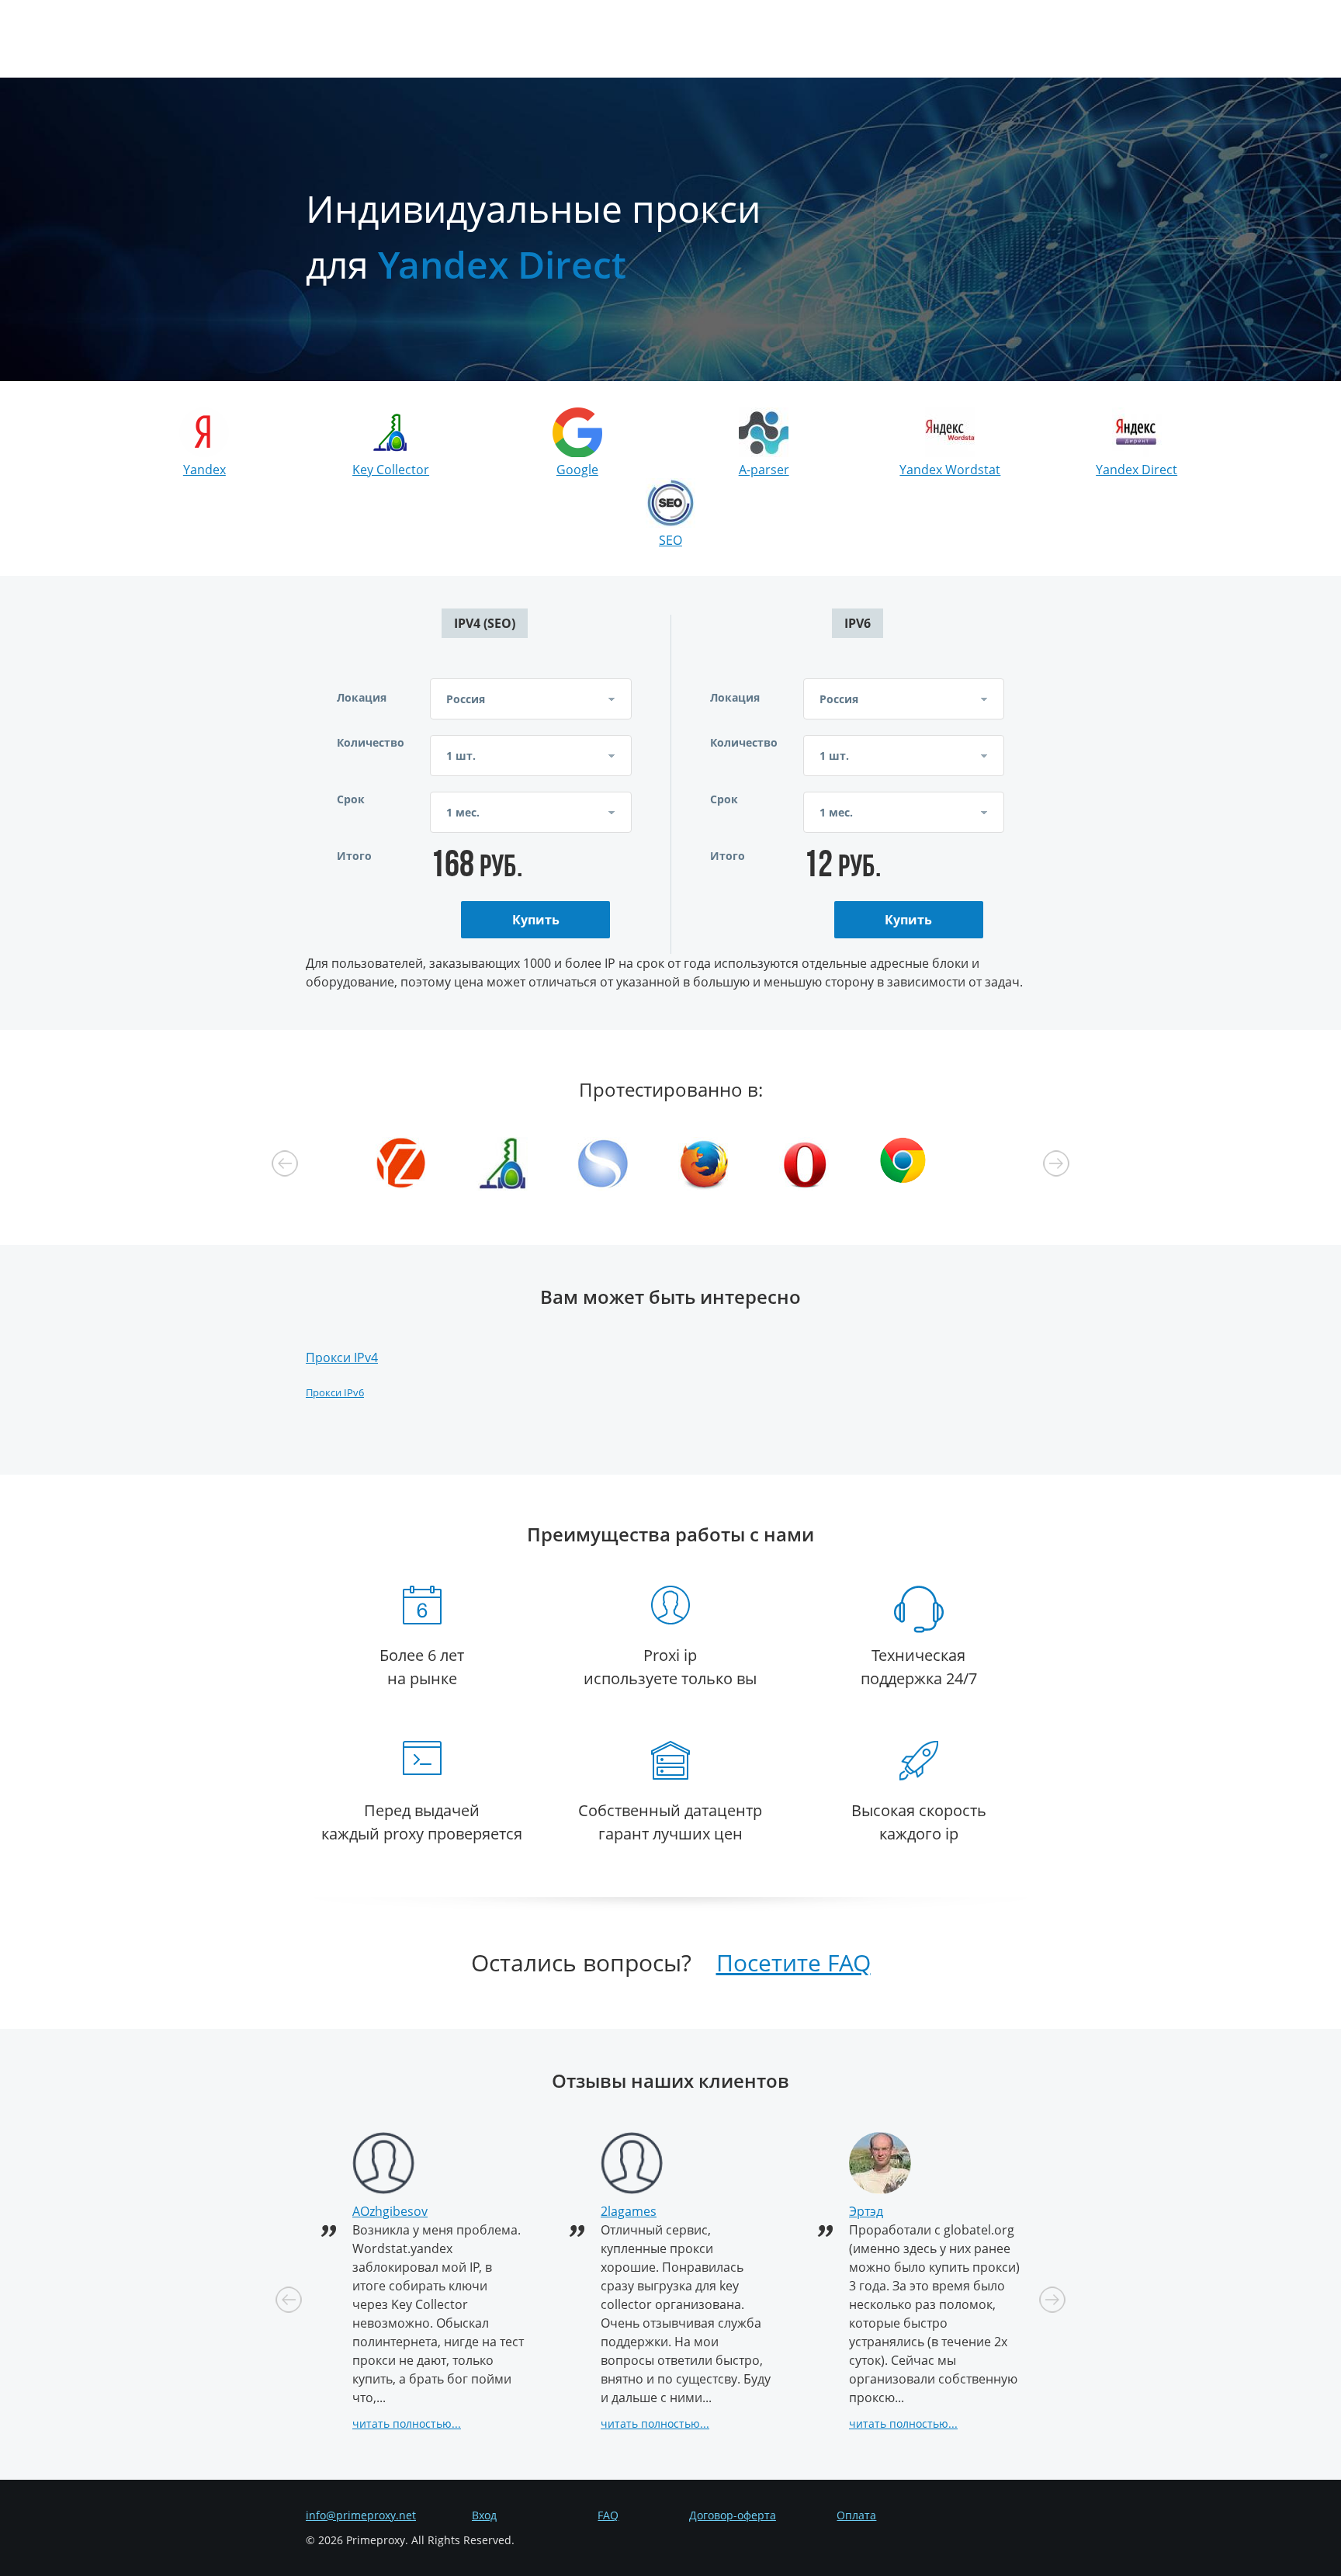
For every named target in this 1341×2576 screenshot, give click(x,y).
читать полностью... (407, 2423)
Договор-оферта (733, 2515)
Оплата (856, 2515)
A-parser (764, 470)
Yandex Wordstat (950, 470)
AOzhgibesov (390, 2211)
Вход (484, 2515)
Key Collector (391, 470)
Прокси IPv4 (342, 1357)
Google (577, 470)
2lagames (629, 2211)
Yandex (204, 470)
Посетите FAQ (794, 1962)
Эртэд (866, 2211)
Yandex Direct (1137, 470)
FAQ (608, 2515)
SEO (670, 540)
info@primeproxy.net (361, 2515)
